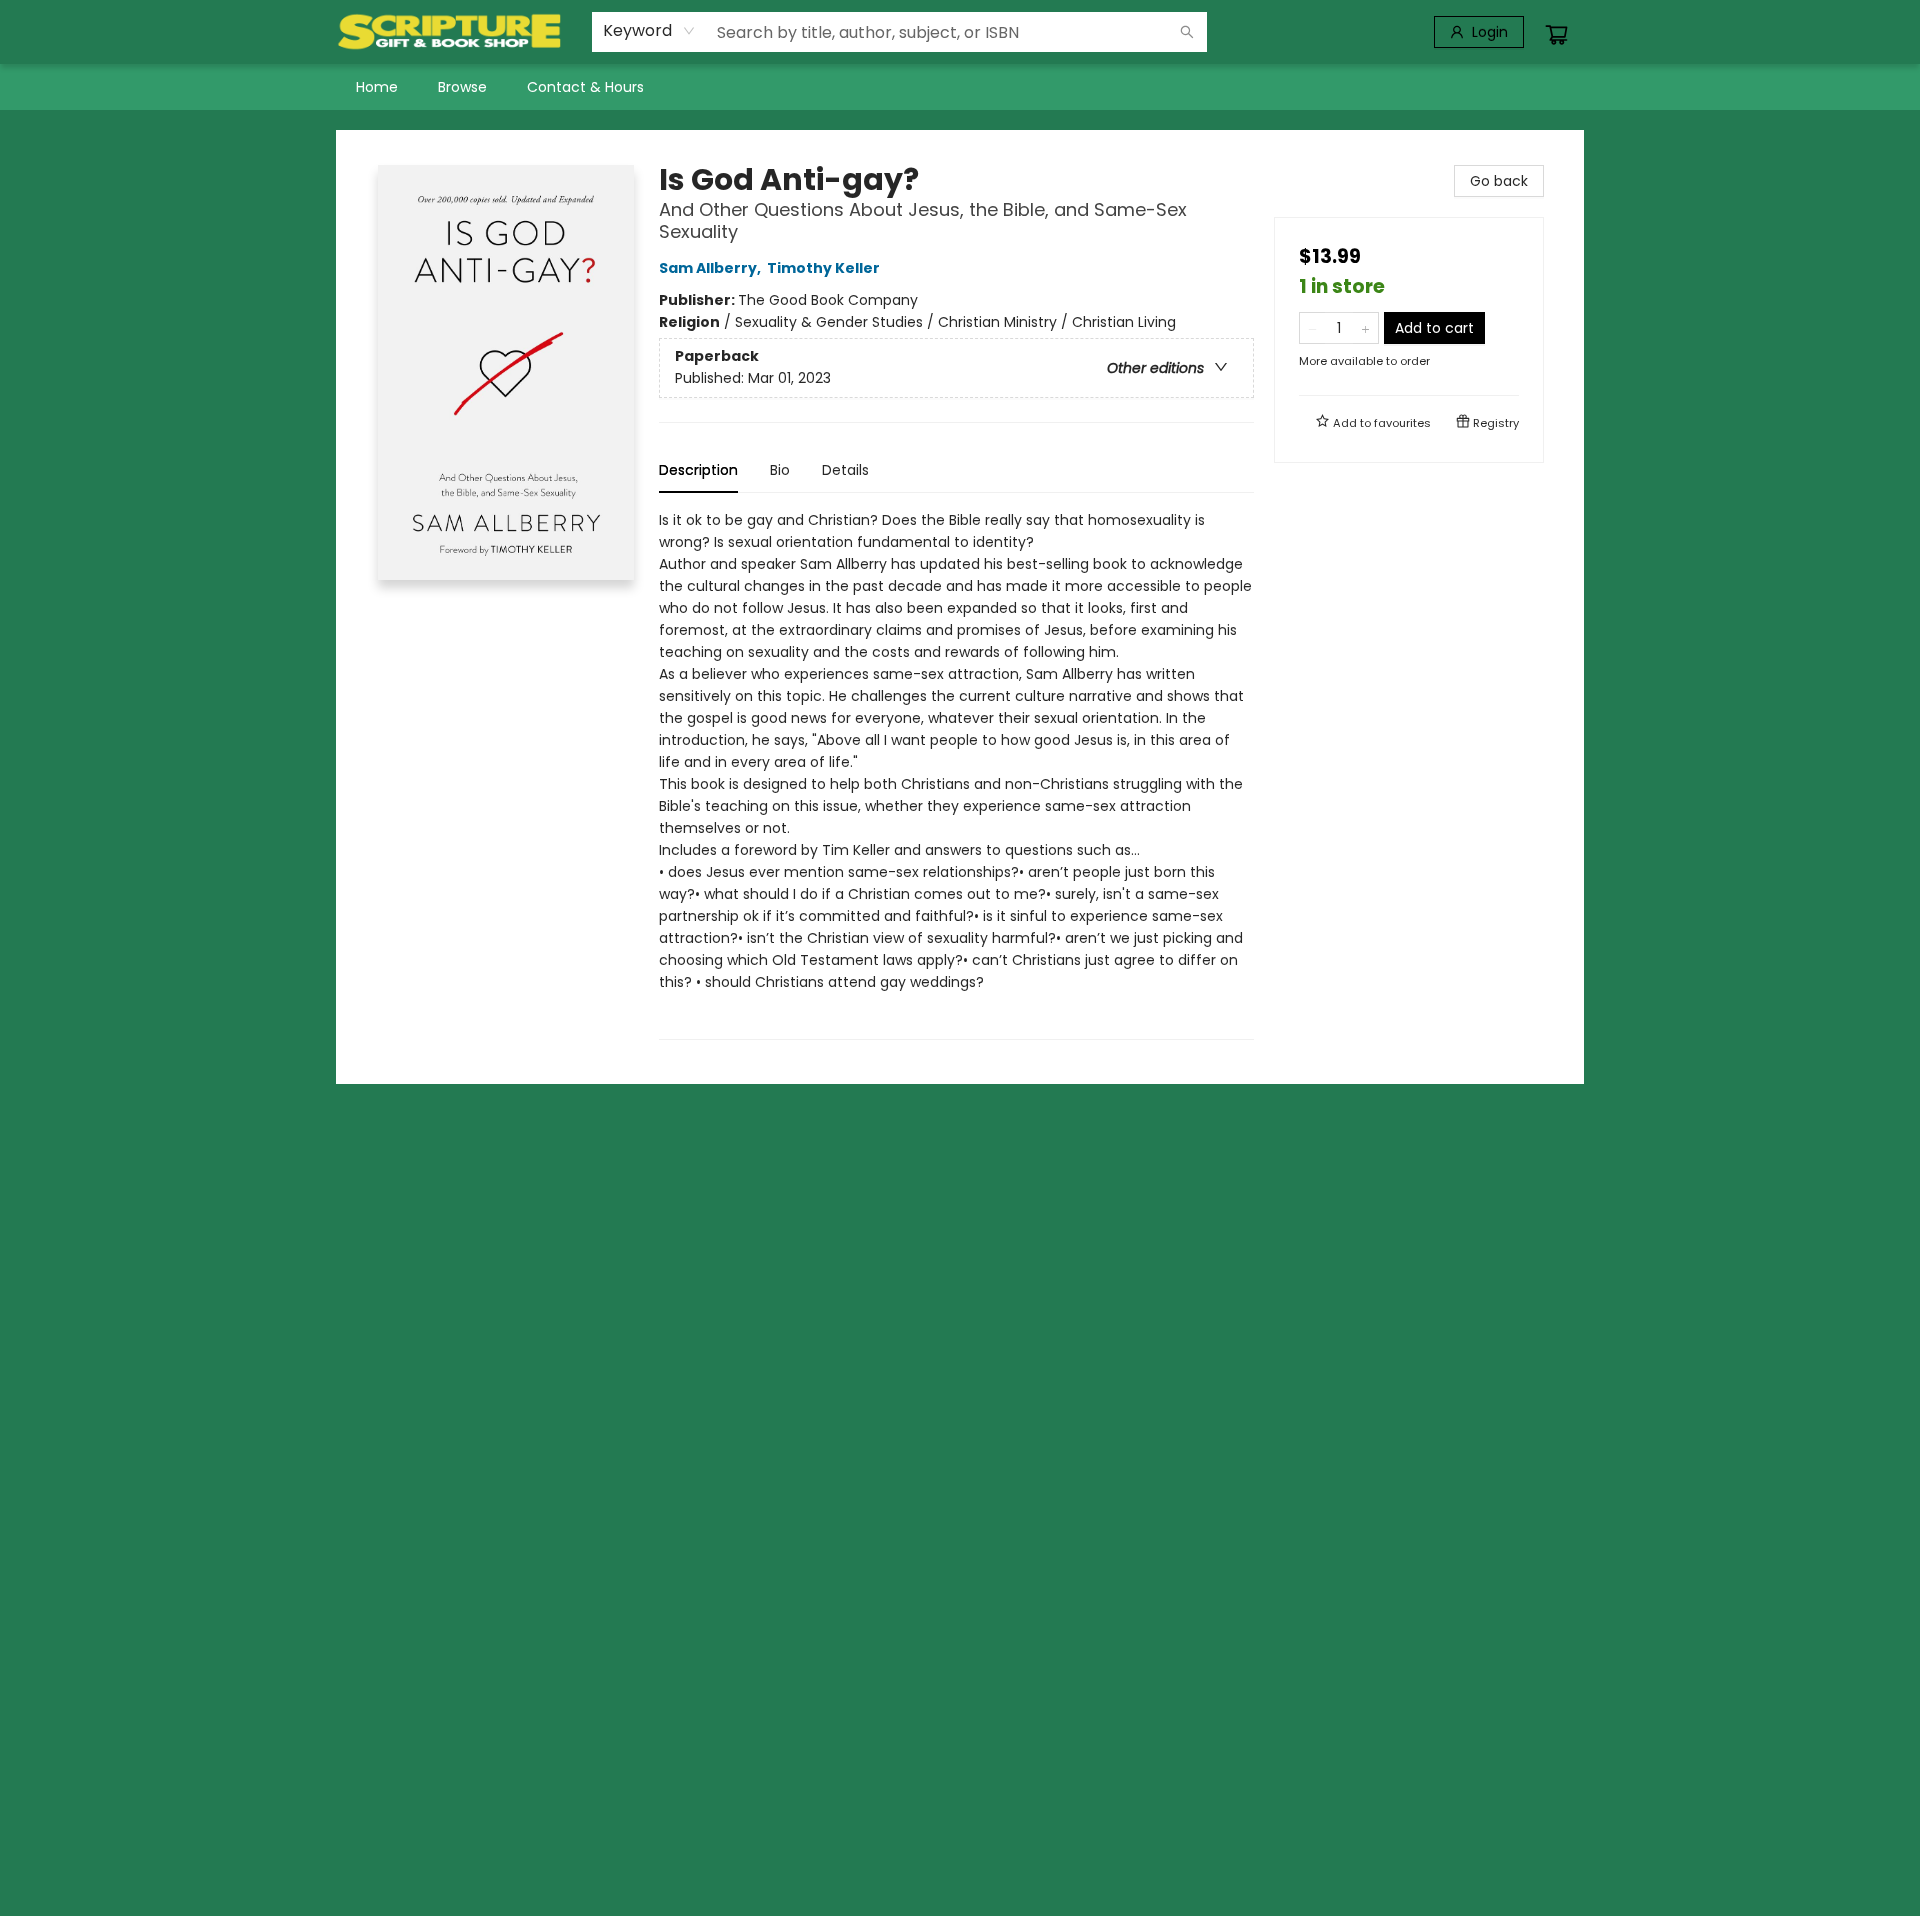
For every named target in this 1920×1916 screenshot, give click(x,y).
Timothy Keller (823, 268)
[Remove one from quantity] (1312, 328)
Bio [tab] (780, 470)
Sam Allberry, (711, 268)
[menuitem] (377, 87)
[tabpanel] (956, 774)
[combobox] (649, 31)
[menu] (960, 87)
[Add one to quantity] (1365, 328)
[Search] (1187, 32)
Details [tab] (845, 470)
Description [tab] (698, 470)
